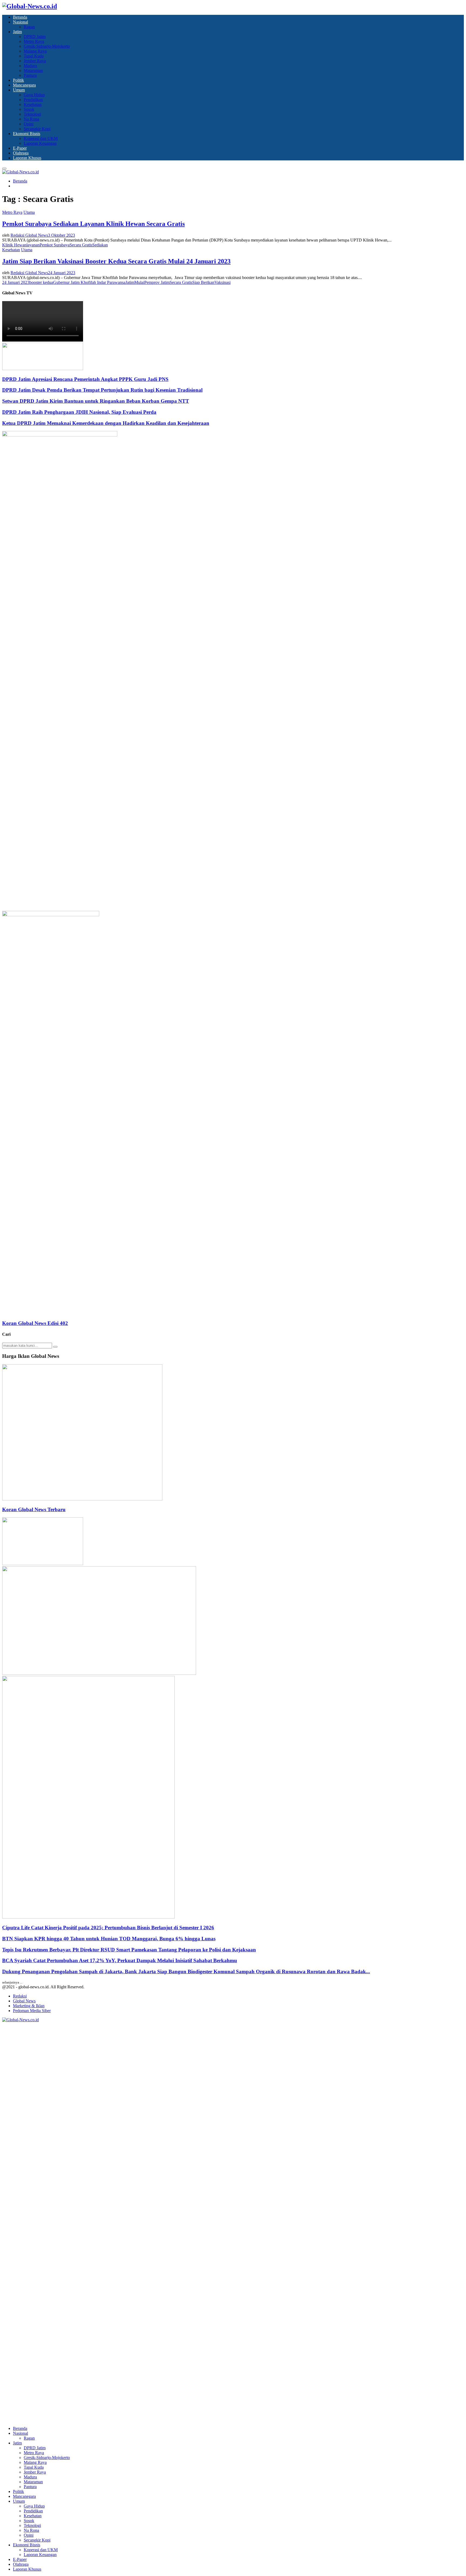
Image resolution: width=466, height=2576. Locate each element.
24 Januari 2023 (16, 282)
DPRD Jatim (35, 37)
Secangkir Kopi (37, 129)
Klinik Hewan (14, 245)
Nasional (20, 22)
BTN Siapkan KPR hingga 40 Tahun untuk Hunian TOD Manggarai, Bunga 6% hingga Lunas (109, 1939)
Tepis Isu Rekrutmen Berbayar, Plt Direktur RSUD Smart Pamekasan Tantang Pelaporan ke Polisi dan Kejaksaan (129, 1950)
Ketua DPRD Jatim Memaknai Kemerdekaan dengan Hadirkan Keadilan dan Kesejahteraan (106, 423)
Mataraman (33, 70)
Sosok (29, 109)
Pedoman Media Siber (32, 2011)
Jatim (17, 32)
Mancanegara (24, 85)
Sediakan (100, 245)
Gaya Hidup (34, 95)
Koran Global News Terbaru (34, 1509)
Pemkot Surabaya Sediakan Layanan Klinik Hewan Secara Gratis (93, 224)
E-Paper (20, 148)
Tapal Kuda (34, 56)
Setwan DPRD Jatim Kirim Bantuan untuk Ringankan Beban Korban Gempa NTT (96, 401)
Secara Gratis (81, 245)
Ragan (29, 27)
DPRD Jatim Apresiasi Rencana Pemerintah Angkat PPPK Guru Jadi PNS (85, 379)
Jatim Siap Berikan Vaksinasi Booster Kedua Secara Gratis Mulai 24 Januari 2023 (116, 261)
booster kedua (41, 282)
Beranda (20, 17)
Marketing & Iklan (29, 2006)
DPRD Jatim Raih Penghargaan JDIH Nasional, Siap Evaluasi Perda (79, 412)
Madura (30, 66)
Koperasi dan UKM (41, 138)
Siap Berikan (203, 282)
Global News (24, 2001)
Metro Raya (34, 41)
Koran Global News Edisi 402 (35, 1323)
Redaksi (20, 1996)
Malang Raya (35, 51)
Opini (29, 124)
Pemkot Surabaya (55, 245)
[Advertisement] (164, 873)
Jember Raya (35, 61)
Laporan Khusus (27, 158)
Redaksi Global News (29, 235)
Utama (29, 212)
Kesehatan (33, 104)
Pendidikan (33, 100)
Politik (18, 80)
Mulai (139, 282)
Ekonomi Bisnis (27, 134)
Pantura (30, 75)
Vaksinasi (222, 282)
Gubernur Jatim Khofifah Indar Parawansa (89, 282)
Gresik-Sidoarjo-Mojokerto (47, 46)
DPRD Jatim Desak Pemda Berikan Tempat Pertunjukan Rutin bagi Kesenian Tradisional (102, 390)
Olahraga (21, 153)
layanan (33, 245)
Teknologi (32, 114)
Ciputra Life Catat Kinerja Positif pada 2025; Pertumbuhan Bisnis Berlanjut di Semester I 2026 (108, 1928)
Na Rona (31, 119)
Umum (19, 90)
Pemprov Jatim (157, 282)
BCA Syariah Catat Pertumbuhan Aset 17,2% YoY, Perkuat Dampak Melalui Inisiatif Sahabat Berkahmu (120, 1960)
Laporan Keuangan (40, 143)
